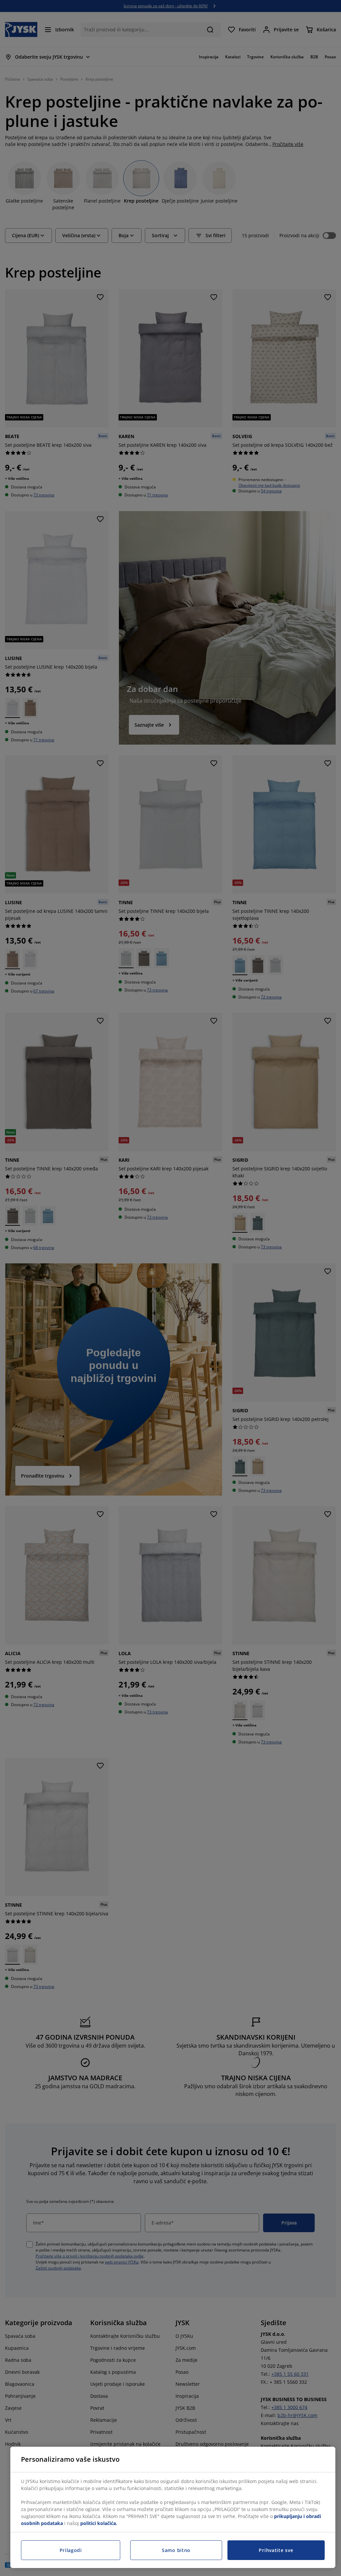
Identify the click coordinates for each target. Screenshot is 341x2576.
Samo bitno (176, 2550)
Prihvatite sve (276, 2550)
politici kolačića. (99, 2523)
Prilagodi (71, 2550)
